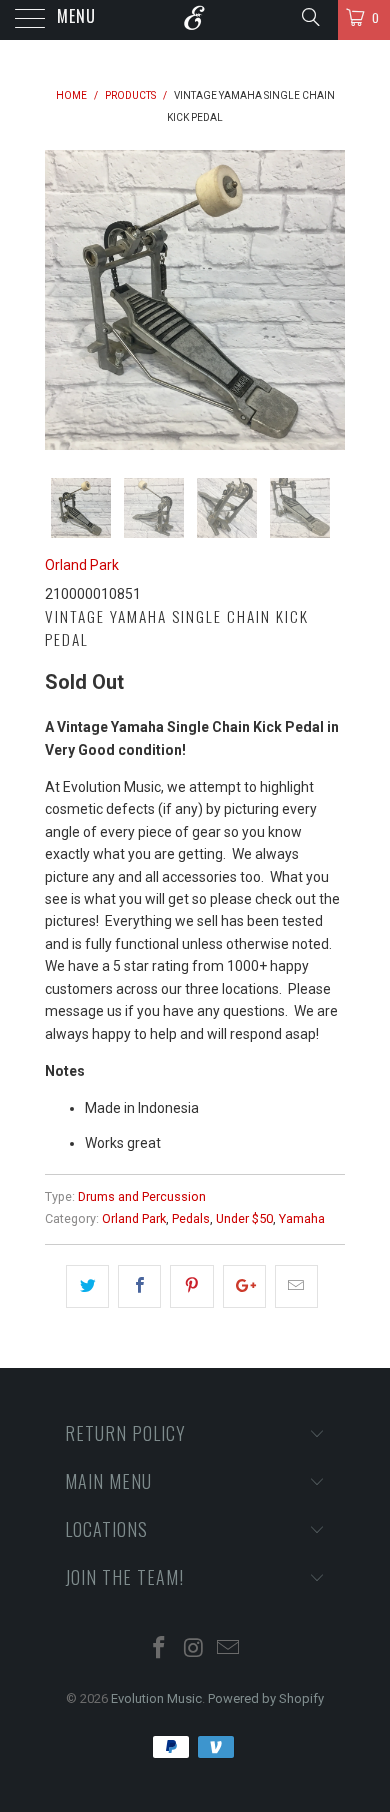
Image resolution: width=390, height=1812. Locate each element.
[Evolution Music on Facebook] (159, 1649)
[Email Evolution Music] (229, 1649)
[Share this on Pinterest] (191, 1286)
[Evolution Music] (195, 20)
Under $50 (244, 1218)
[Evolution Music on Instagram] (194, 1649)
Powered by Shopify (266, 1698)
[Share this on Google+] (244, 1286)
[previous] (64, 300)
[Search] (309, 17)
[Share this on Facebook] (139, 1286)
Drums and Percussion (142, 1196)
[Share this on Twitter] (87, 1286)
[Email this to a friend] (296, 1286)
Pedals (191, 1218)
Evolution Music (156, 1698)
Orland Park (82, 565)
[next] (326, 300)
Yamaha (302, 1218)
